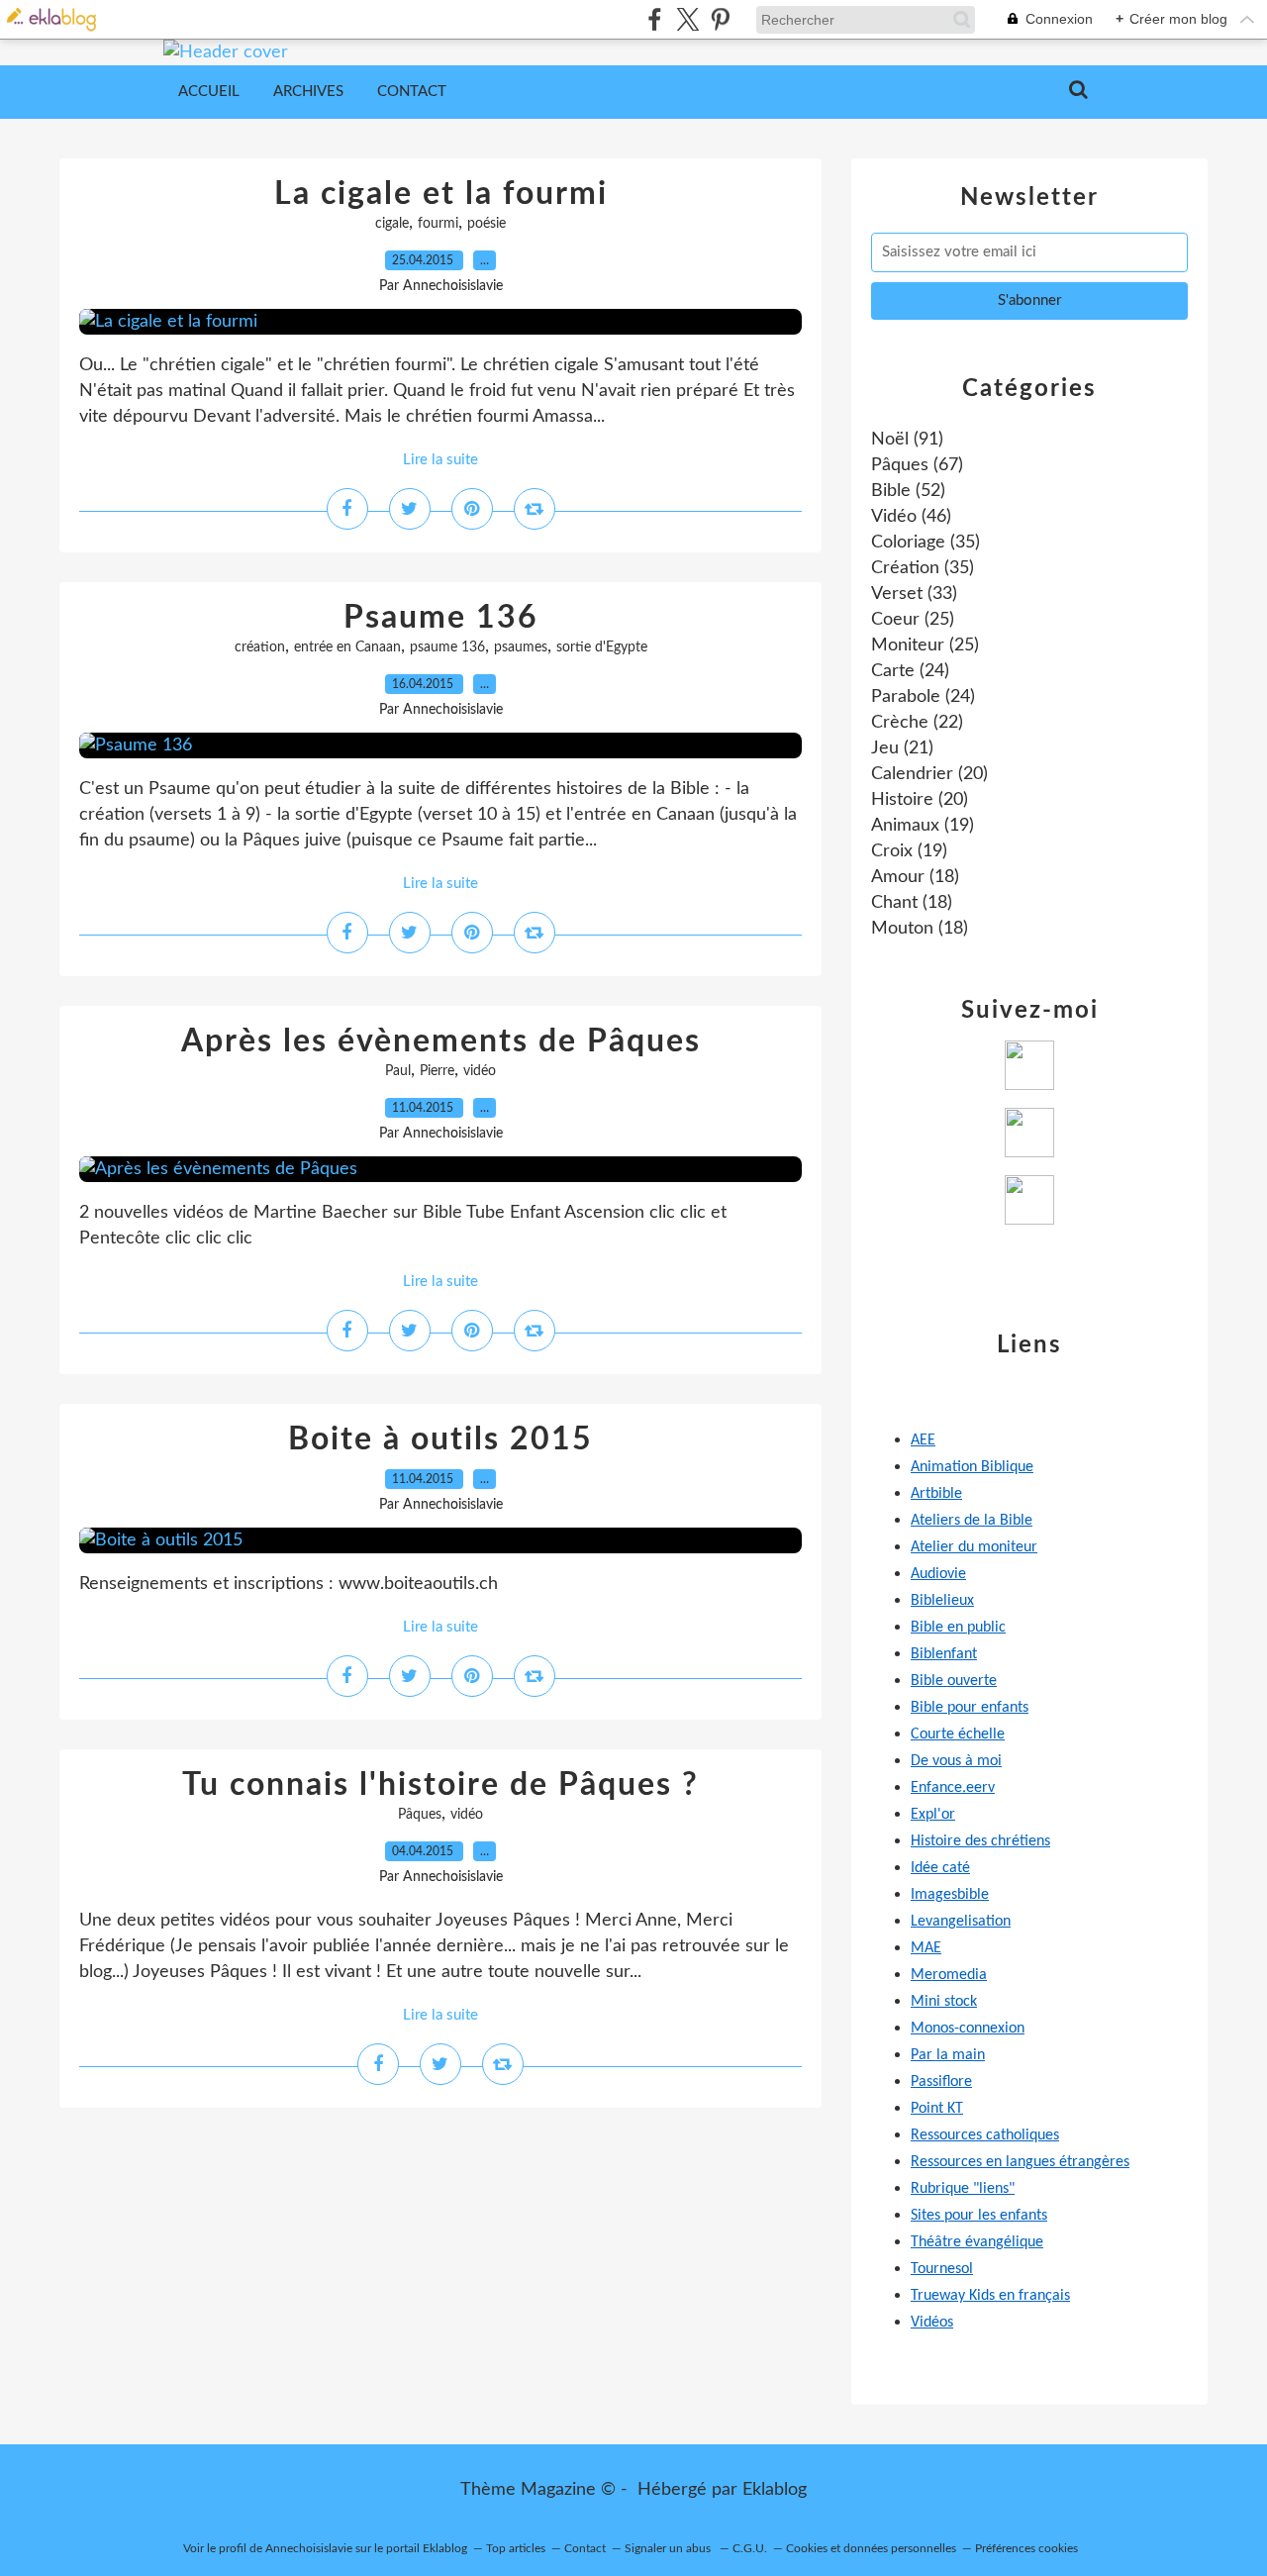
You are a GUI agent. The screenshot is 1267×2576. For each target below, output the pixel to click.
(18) (915, 877)
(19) (923, 826)
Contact (412, 92)
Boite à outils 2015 (440, 1439)
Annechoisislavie (309, 2548)
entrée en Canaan (347, 647)
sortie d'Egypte (602, 647)
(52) (908, 491)
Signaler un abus (669, 2548)
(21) (902, 748)
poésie (487, 224)
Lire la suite (440, 460)
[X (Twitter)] (687, 19)
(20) (929, 774)
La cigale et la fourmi (441, 194)
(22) (917, 723)
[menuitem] (209, 92)
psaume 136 (447, 647)
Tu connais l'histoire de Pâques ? (440, 1785)
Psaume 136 (441, 618)
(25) (913, 620)
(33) (914, 594)
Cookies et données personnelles (871, 2548)
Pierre (437, 1071)
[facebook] (655, 19)
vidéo (480, 1071)
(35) (926, 543)
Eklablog (775, 2490)
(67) (917, 465)
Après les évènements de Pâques (441, 1041)
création (260, 647)
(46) (911, 517)
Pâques (420, 1815)
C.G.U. (750, 2548)
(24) (910, 671)
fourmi (438, 224)
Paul (398, 1071)
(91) (907, 440)
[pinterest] (720, 19)
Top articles (516, 2548)
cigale (392, 224)
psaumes (521, 647)
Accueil (209, 92)
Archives (308, 92)
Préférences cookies (1026, 2548)
